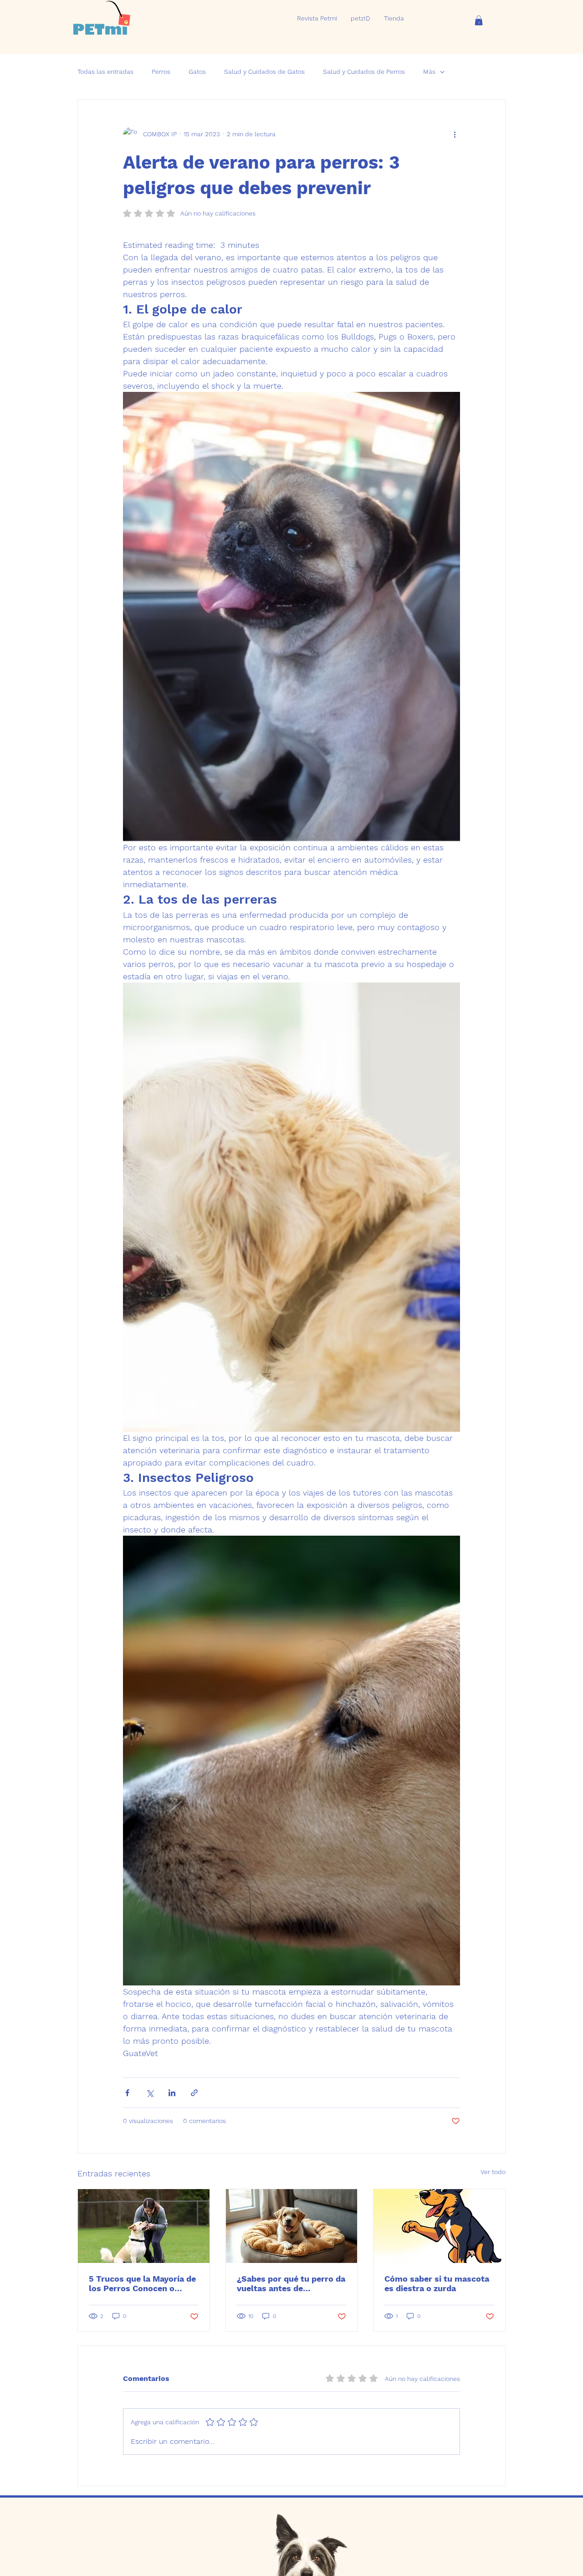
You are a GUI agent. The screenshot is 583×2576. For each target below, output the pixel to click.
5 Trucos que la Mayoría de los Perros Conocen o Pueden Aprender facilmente (142, 2283)
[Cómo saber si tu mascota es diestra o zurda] (439, 2226)
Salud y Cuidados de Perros (364, 72)
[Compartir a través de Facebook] (127, 2093)
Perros (161, 72)
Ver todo (493, 2172)
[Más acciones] (455, 134)
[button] (479, 21)
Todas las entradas (105, 72)
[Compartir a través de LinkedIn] (172, 2093)
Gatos (197, 72)
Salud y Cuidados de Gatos (264, 72)
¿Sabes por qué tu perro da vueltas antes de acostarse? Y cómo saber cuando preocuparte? (291, 2283)
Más (429, 72)
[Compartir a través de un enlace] (194, 2093)
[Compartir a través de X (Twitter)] (150, 2093)
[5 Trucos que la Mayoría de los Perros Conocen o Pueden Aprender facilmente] (144, 2226)
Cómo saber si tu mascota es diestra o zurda (437, 2283)
